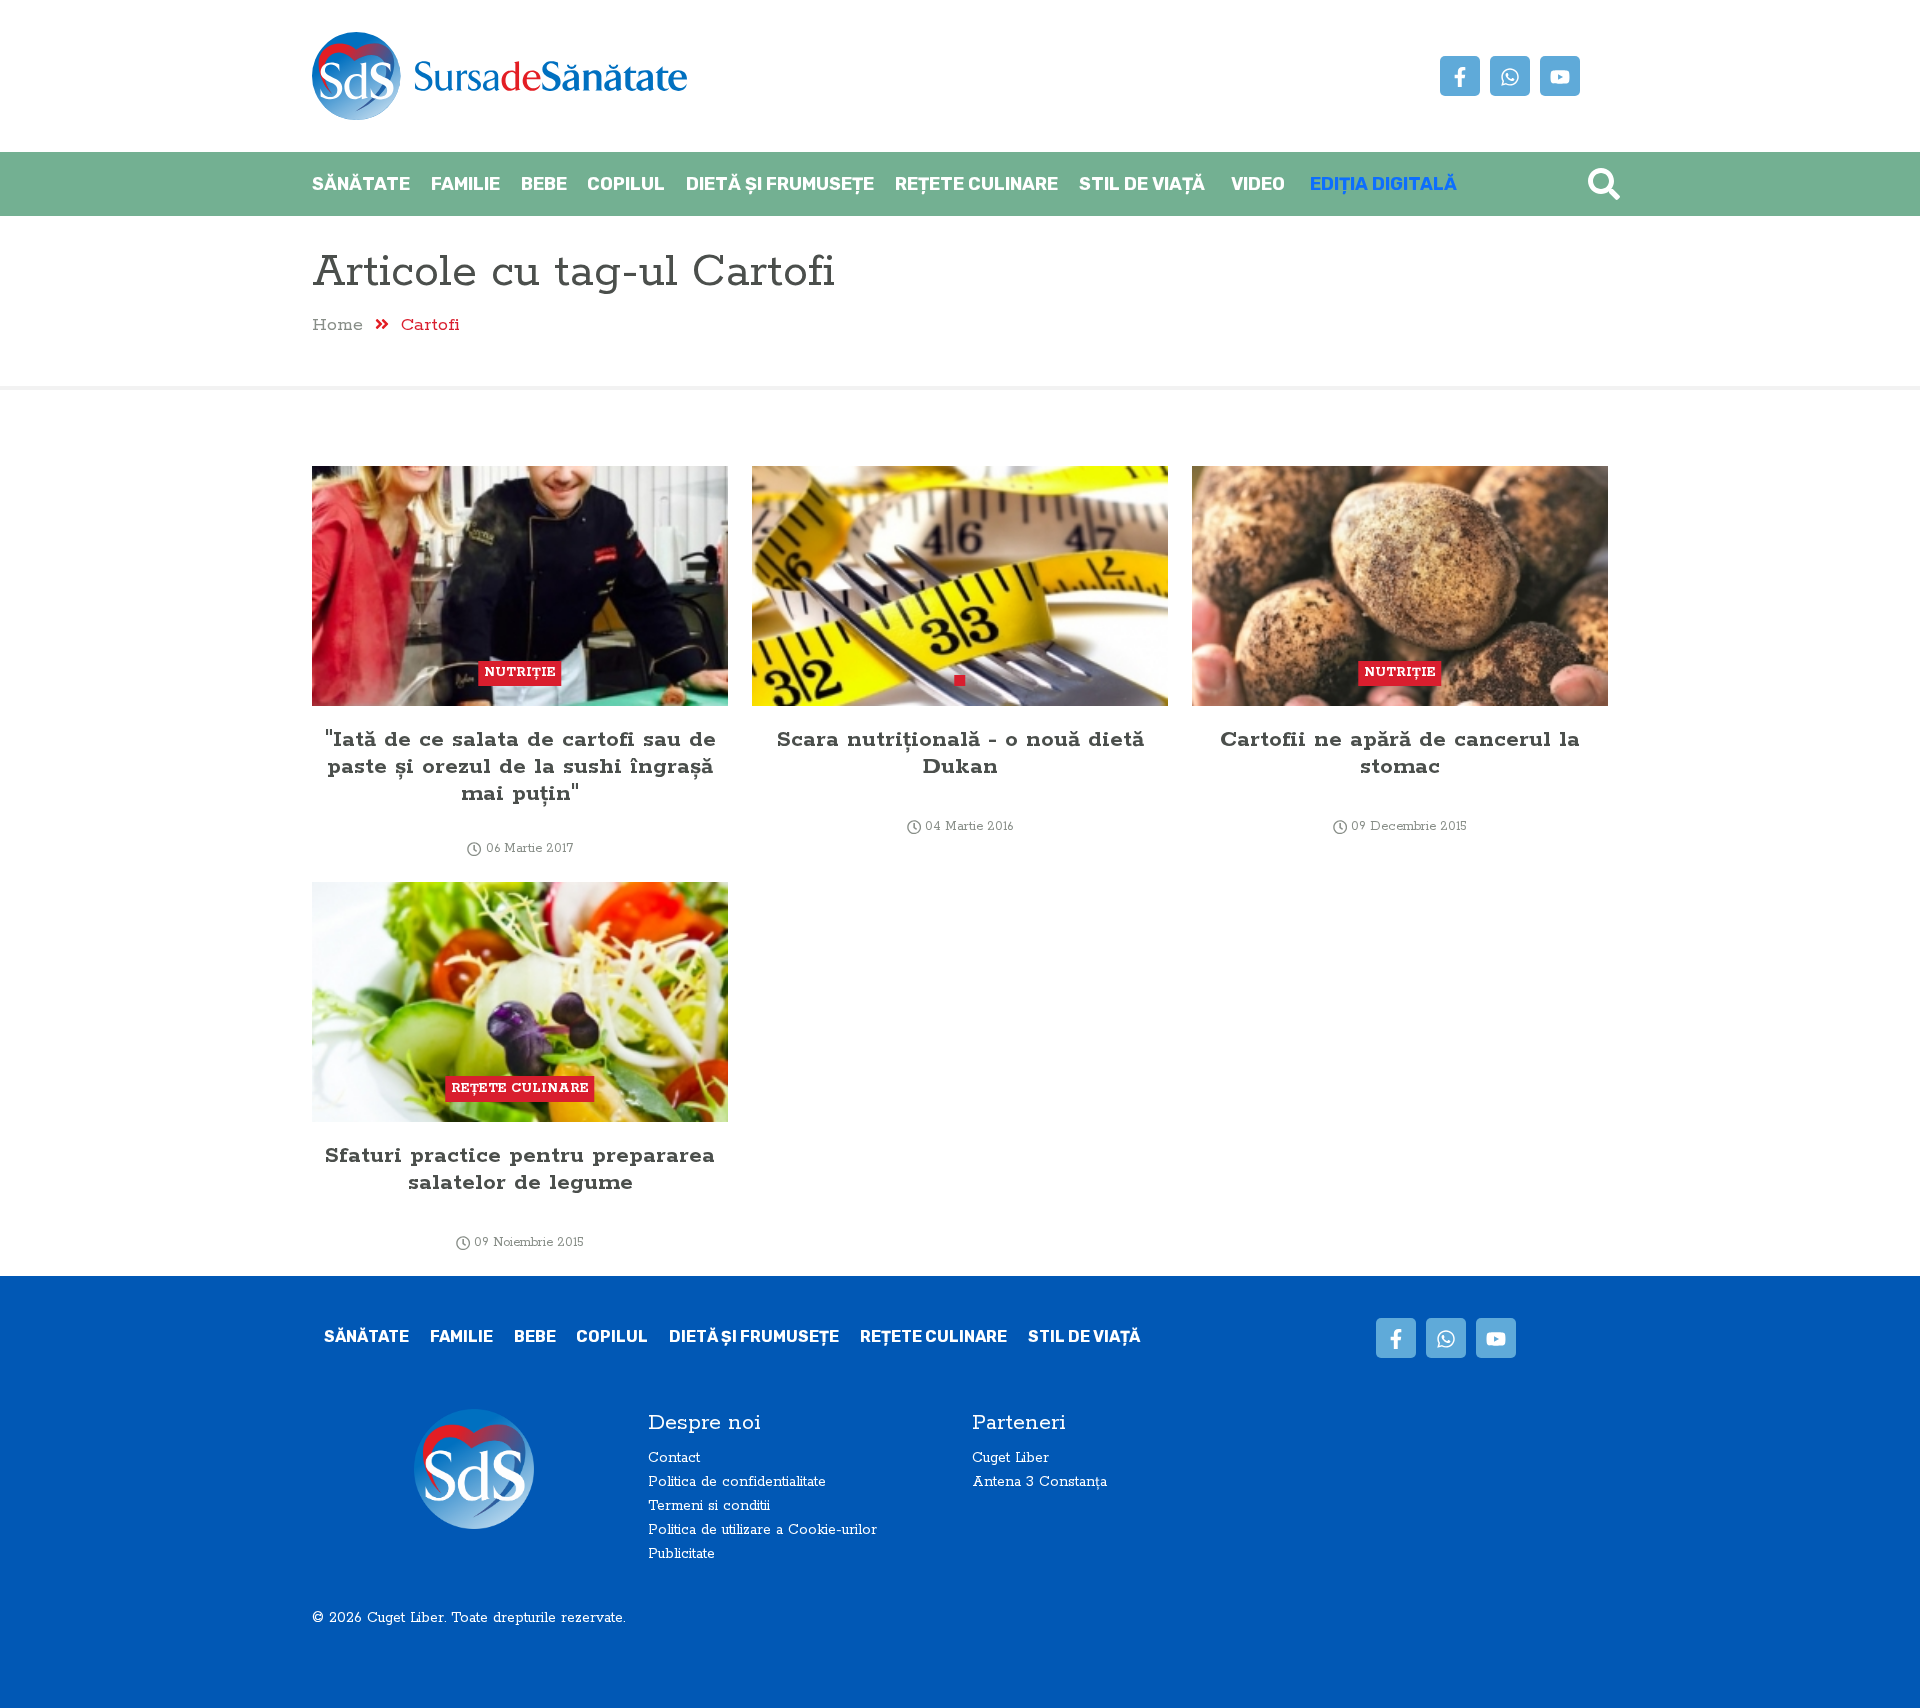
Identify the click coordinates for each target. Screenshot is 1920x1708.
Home (337, 324)
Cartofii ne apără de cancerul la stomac (1400, 753)
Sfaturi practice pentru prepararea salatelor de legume (520, 1169)
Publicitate (681, 1554)
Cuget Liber (1010, 1458)
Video (1258, 184)
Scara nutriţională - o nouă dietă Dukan (960, 753)
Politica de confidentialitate (737, 1482)
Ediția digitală (1383, 184)
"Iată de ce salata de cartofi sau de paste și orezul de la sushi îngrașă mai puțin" (520, 766)
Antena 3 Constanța (1039, 1482)
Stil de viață (1142, 184)
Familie (465, 184)
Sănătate (361, 184)
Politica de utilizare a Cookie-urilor (762, 1530)
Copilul (626, 184)
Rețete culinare (976, 184)
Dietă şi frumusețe (780, 184)
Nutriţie (520, 672)
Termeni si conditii (709, 1506)
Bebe (544, 184)
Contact (674, 1458)
